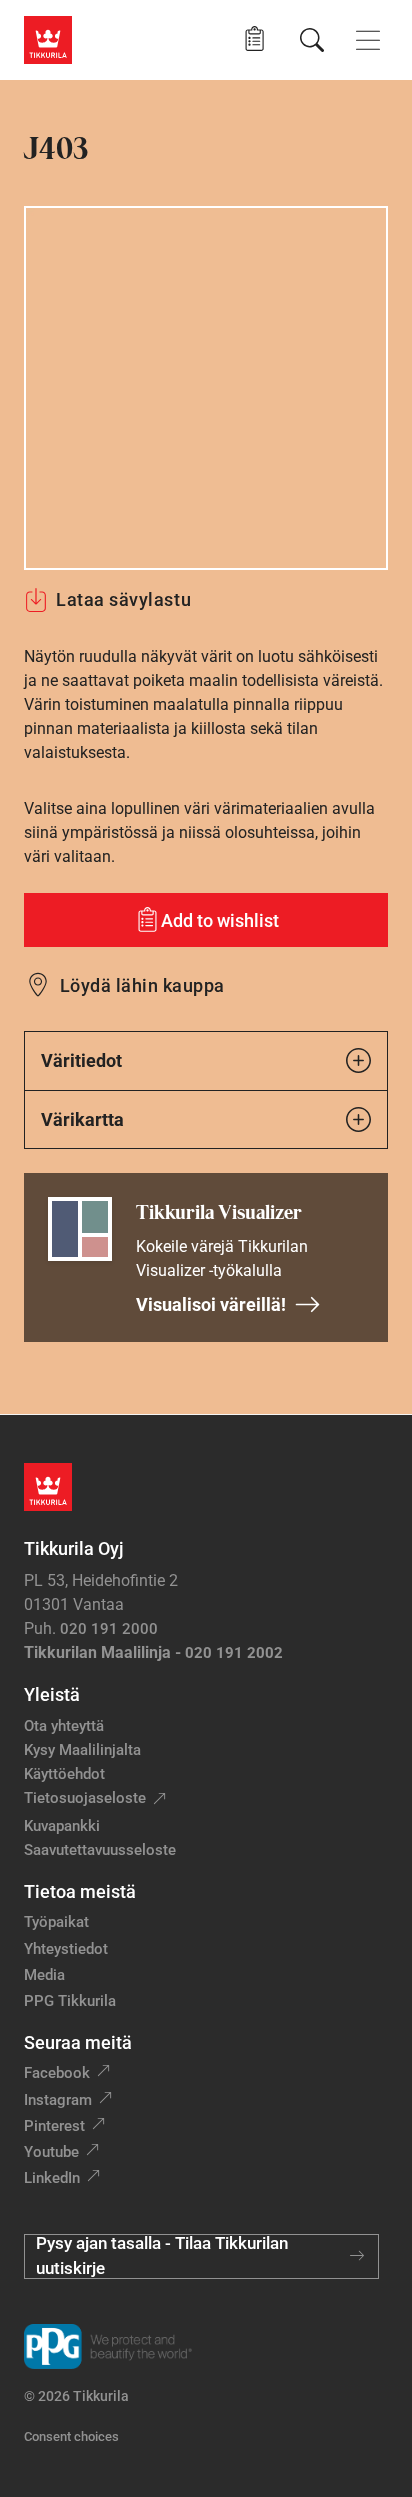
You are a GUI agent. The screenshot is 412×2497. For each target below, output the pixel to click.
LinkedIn (52, 2178)
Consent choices (71, 2436)
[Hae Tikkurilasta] (312, 40)
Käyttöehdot (64, 1774)
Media (44, 1975)
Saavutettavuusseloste (100, 1850)
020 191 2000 (109, 1629)
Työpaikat (56, 1922)
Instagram (58, 2100)
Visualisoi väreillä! (211, 1304)
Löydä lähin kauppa (142, 985)
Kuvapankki (62, 1826)
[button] (254, 39)
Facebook (57, 2073)
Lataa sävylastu (123, 599)
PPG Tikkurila (70, 2001)
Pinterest (54, 2126)
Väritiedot (81, 1060)
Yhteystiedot (66, 1949)
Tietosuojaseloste (85, 1798)
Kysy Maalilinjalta (82, 1750)
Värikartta (82, 1119)
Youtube (51, 2152)
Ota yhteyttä (64, 1726)
